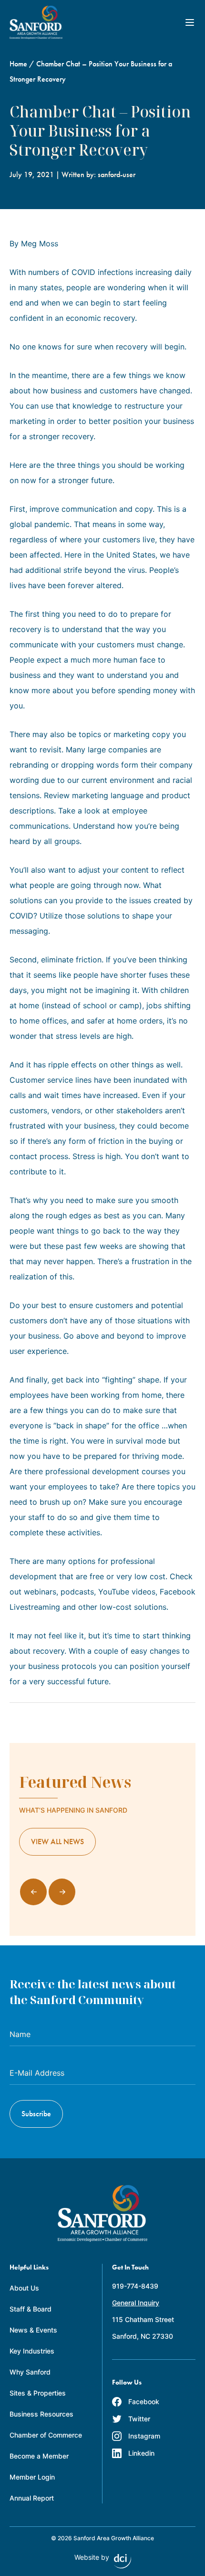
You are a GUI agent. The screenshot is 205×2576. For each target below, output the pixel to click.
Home (18, 64)
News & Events (33, 2330)
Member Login (32, 2477)
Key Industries (32, 2351)
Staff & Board (31, 2309)
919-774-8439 (135, 2286)
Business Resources (41, 2414)
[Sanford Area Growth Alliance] (36, 22)
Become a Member (39, 2456)
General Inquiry (136, 2303)
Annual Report (32, 2498)
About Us (24, 2288)
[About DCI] (123, 2561)
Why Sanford (30, 2372)
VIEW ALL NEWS (57, 1842)
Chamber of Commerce (46, 2435)
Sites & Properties (38, 2393)
